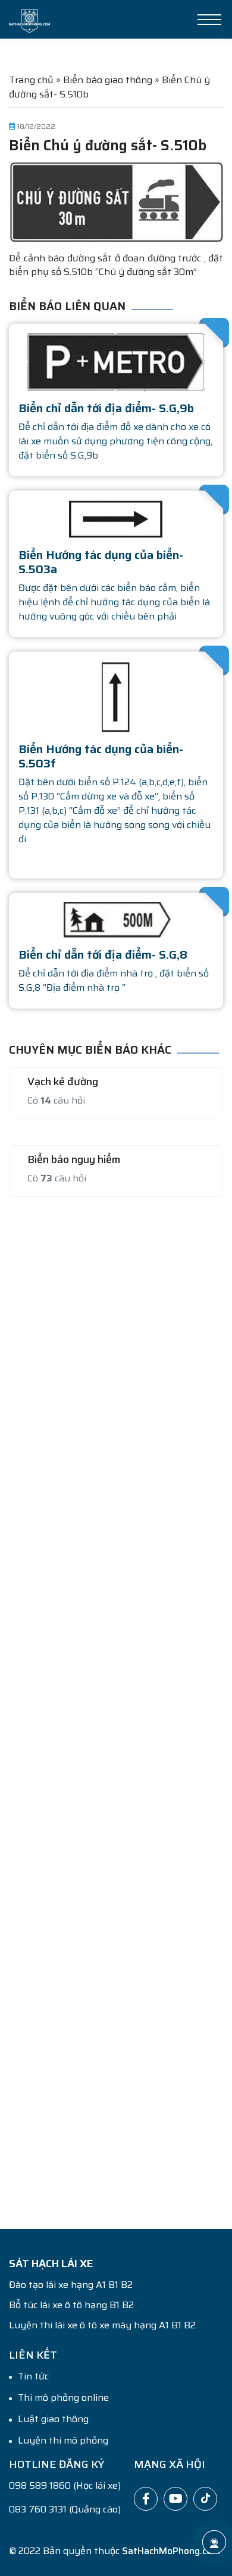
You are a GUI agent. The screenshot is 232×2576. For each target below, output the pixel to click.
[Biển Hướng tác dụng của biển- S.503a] (116, 518)
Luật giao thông (53, 2419)
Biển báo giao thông (108, 80)
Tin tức (33, 2376)
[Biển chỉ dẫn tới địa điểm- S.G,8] (116, 919)
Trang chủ (31, 80)
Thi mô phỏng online (63, 2398)
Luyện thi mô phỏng (63, 2441)
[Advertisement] (116, 1706)
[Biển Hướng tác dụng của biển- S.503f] (116, 696)
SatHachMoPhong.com (171, 2551)
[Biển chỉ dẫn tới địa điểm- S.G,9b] (116, 361)
